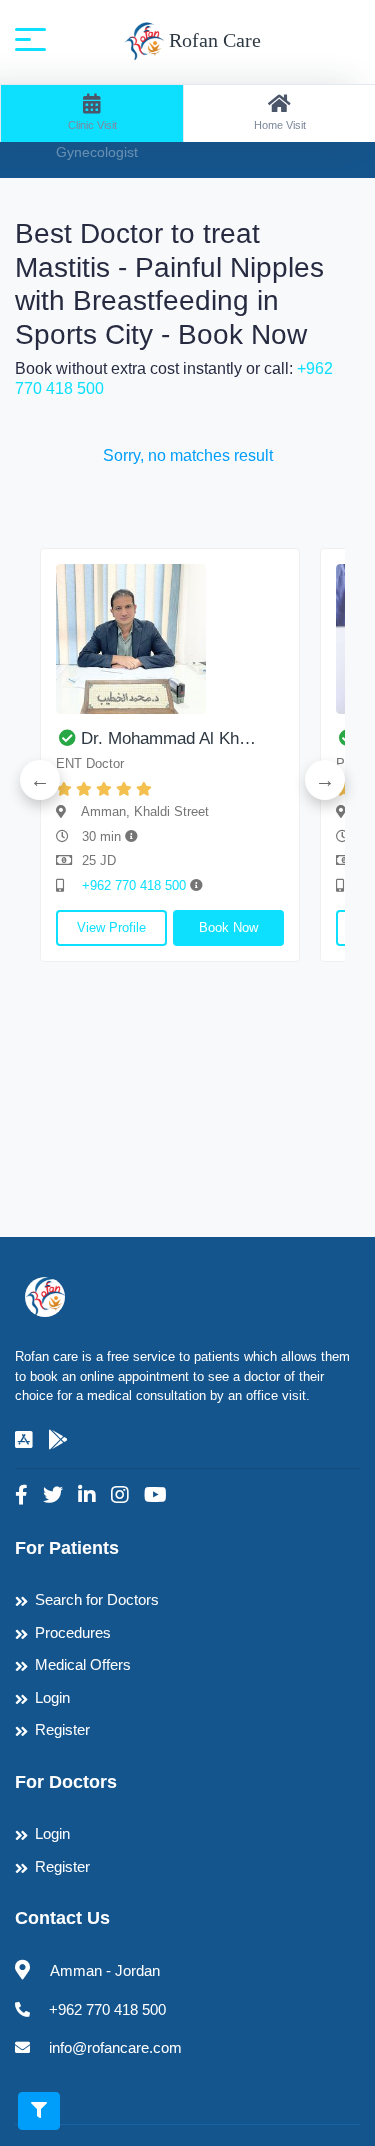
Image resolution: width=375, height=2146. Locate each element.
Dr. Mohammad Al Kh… (168, 738)
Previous (40, 780)
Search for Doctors (97, 1599)
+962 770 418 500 (136, 885)
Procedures (73, 1632)
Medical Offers (83, 1664)
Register (62, 1729)
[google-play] (58, 1440)
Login (52, 1697)
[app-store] (24, 1440)
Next (325, 780)
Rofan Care (212, 40)
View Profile (111, 927)
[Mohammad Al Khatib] (170, 639)
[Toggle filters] (39, 2111)
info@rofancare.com (115, 2047)
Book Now (228, 927)
